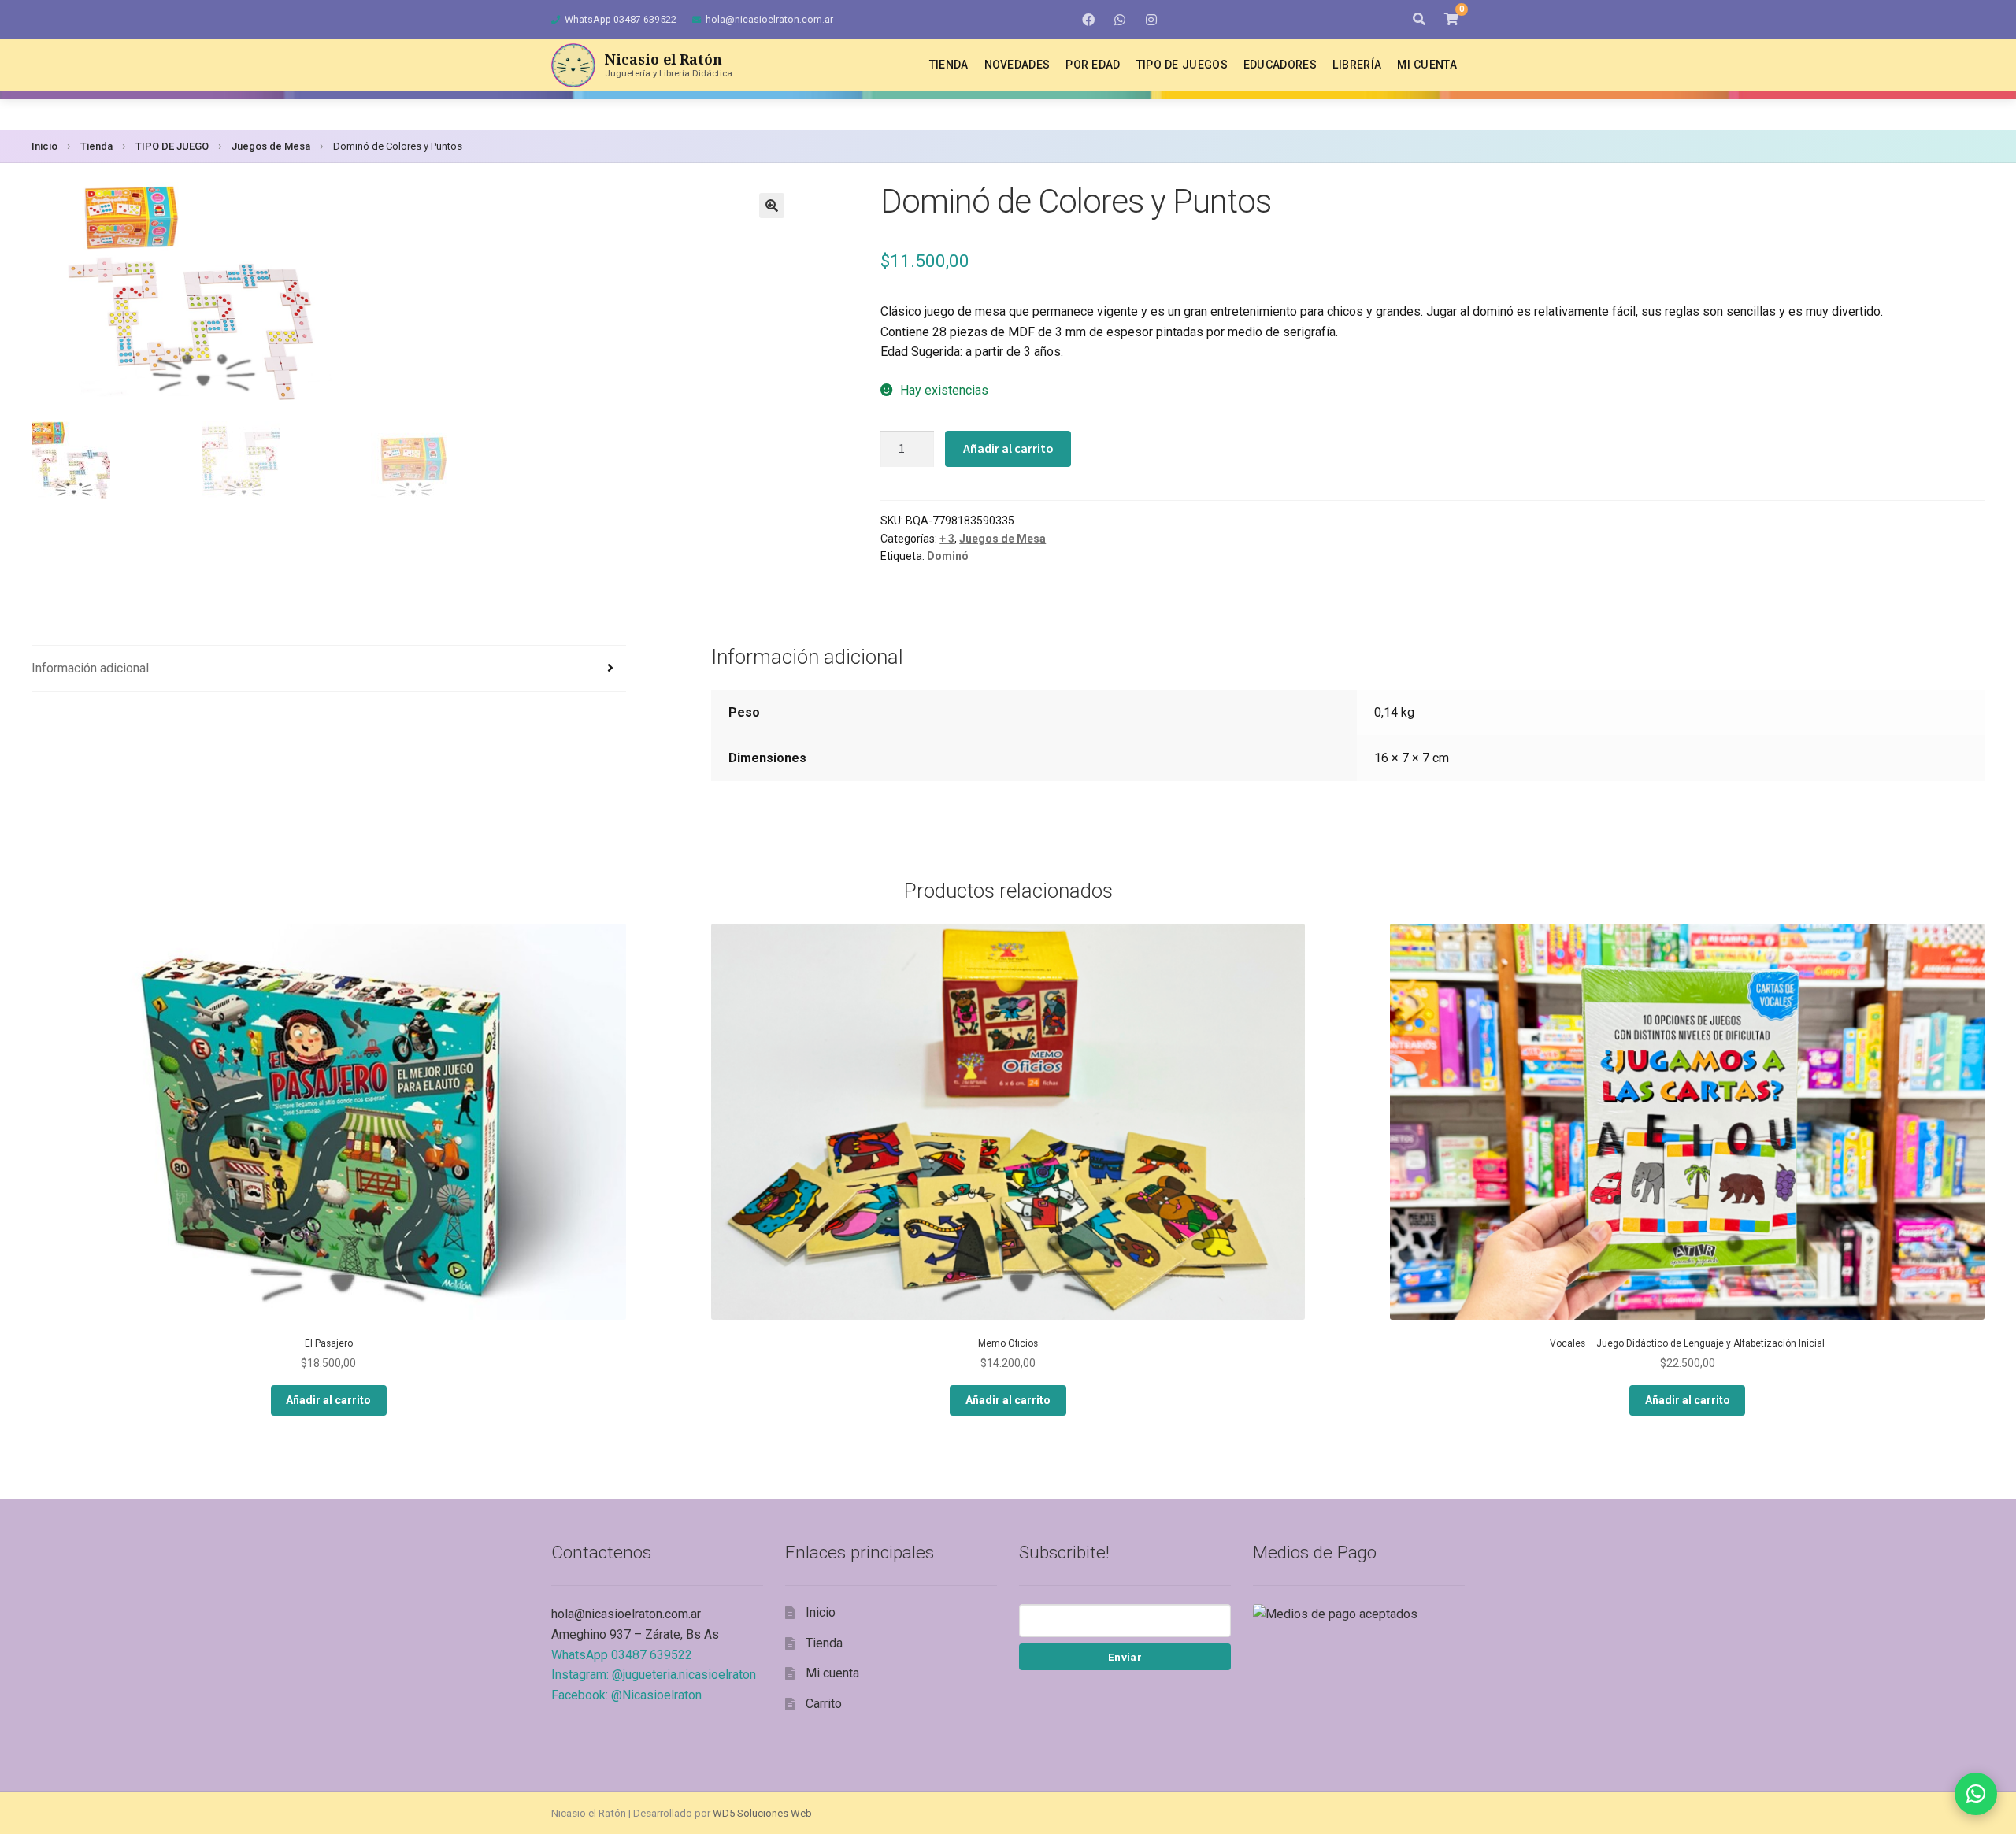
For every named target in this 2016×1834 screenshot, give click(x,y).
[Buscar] (1419, 20)
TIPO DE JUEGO (172, 146)
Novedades (1017, 65)
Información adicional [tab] (90, 668)
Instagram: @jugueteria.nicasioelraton (654, 1675)
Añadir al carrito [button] (328, 1400)
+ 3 (947, 539)
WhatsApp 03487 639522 (621, 19)
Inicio (44, 146)
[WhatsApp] (1120, 20)
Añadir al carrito (1008, 448)
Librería (1357, 65)
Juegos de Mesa (271, 146)
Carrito (824, 1704)
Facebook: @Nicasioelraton (626, 1695)
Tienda (949, 65)
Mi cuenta (1427, 65)
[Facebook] (1088, 20)
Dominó (948, 556)
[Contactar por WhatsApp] (1976, 1794)
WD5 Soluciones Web (762, 1813)
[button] (772, 206)
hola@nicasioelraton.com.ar (769, 19)
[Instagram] (1151, 20)
